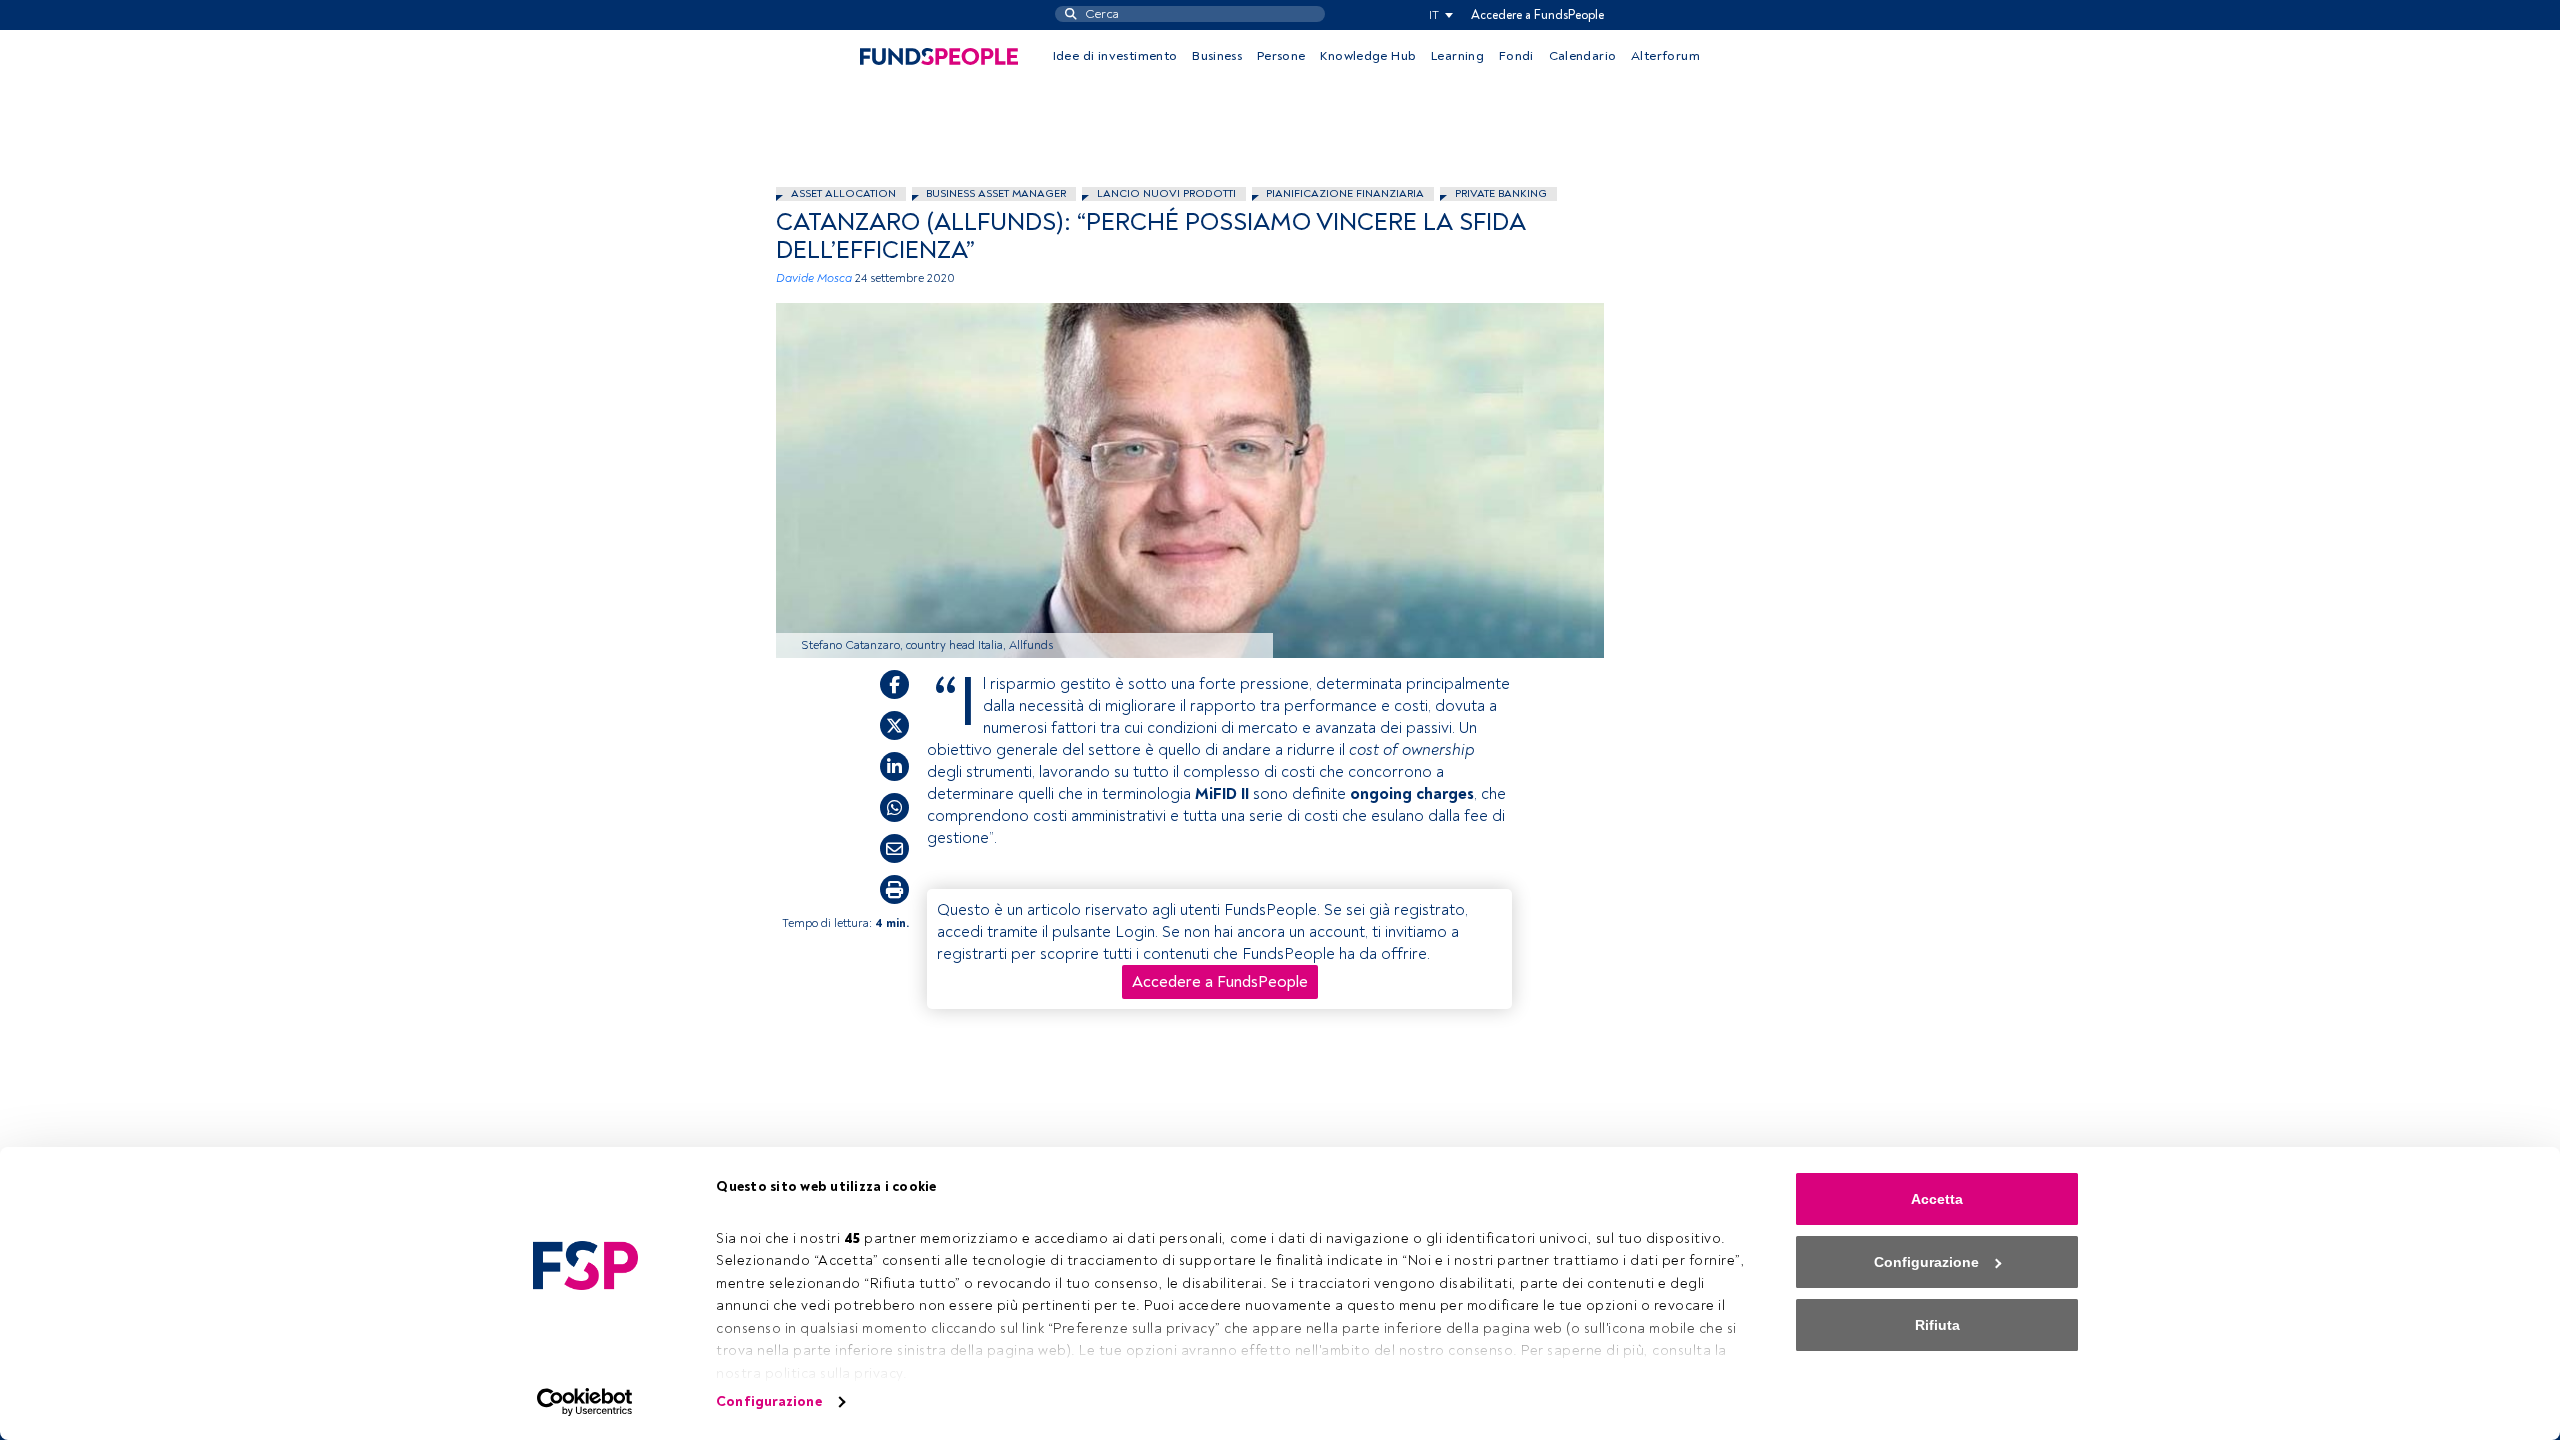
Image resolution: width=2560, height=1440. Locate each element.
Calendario (1583, 56)
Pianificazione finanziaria (1345, 193)
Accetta (1937, 1199)
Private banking (1501, 193)
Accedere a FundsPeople (1537, 15)
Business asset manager (996, 193)
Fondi (1516, 56)
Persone (1281, 56)
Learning (1457, 56)
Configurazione (768, 1401)
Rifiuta (1937, 1325)
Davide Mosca (814, 278)
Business (1217, 56)
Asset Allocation (843, 193)
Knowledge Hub (1368, 56)
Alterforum (1665, 56)
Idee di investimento (1115, 56)
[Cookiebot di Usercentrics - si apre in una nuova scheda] (585, 1402)
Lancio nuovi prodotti (1166, 193)
